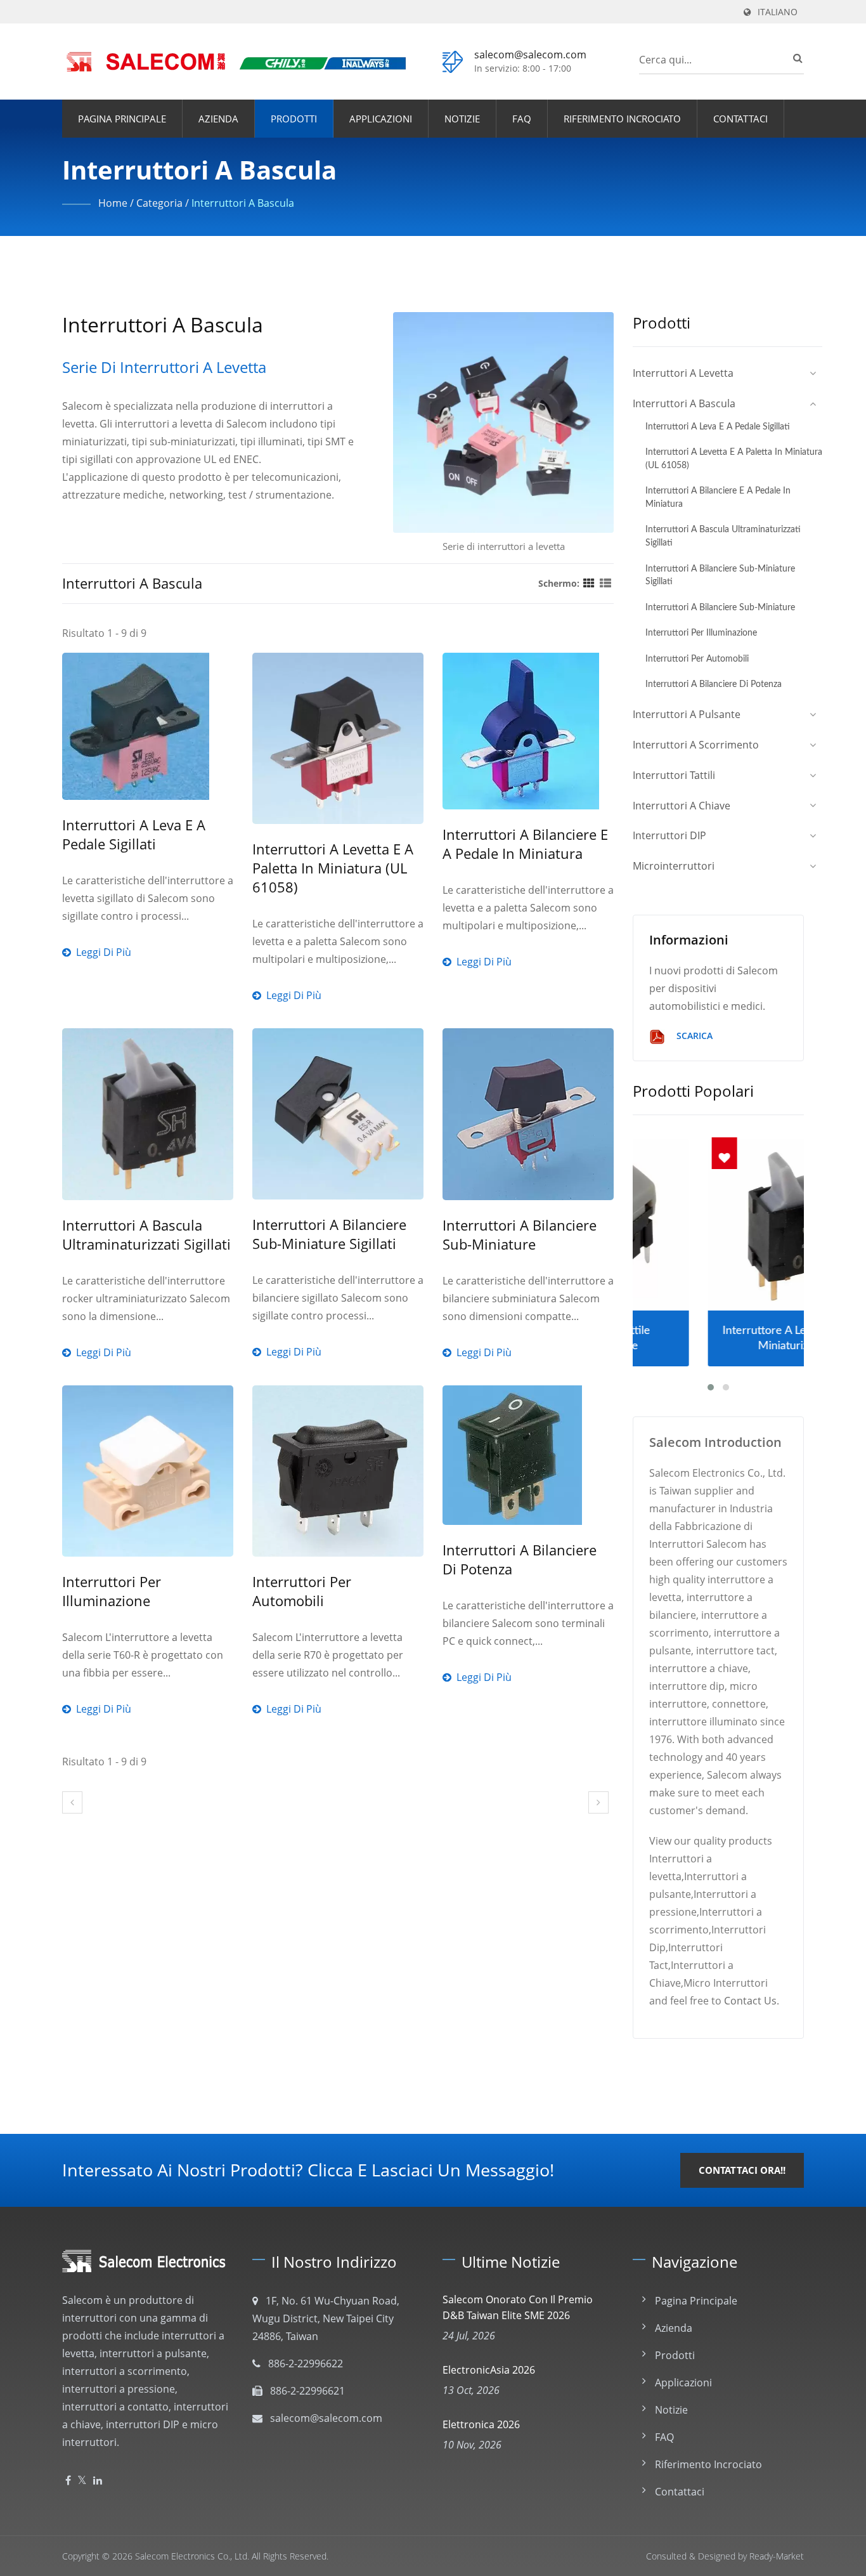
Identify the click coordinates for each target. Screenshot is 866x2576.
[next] (598, 1802)
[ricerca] (794, 58)
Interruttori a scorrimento (696, 745)
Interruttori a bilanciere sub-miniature (520, 1234)
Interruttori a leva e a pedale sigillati (134, 834)
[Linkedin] (98, 2481)
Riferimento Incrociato (622, 119)
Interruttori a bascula (243, 203)
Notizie (462, 119)
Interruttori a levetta (683, 373)
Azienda (218, 119)
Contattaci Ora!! (742, 2170)
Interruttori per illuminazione (112, 1591)
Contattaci (740, 119)
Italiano (778, 12)
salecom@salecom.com (530, 55)
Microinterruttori (674, 866)
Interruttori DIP (669, 835)
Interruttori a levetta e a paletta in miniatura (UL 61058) (333, 868)
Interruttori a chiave (682, 806)
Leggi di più (148, 916)
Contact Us (750, 2001)
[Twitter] (82, 2481)
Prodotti (294, 119)
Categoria (159, 203)
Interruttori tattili (674, 775)
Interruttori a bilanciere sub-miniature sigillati (329, 1234)
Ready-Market (777, 2556)
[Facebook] (68, 2481)
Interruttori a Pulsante (687, 714)
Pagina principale (122, 119)
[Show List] (605, 583)
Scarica (693, 1036)
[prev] (72, 1802)
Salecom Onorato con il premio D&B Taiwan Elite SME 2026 (518, 2307)
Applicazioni (381, 119)
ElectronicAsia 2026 (489, 2370)
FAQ (522, 119)
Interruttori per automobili (302, 1591)
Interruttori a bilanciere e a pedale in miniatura (525, 844)
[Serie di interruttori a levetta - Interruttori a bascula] (503, 426)
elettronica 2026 (481, 2424)
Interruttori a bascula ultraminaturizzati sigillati (146, 1234)
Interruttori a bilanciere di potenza (520, 1559)
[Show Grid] (589, 583)
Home (113, 203)
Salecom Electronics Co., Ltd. (192, 2556)
